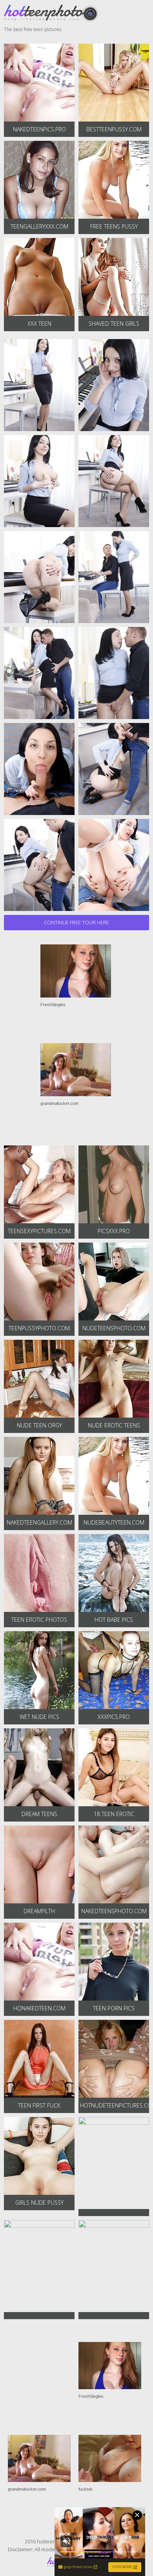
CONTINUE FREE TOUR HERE (76, 922)
